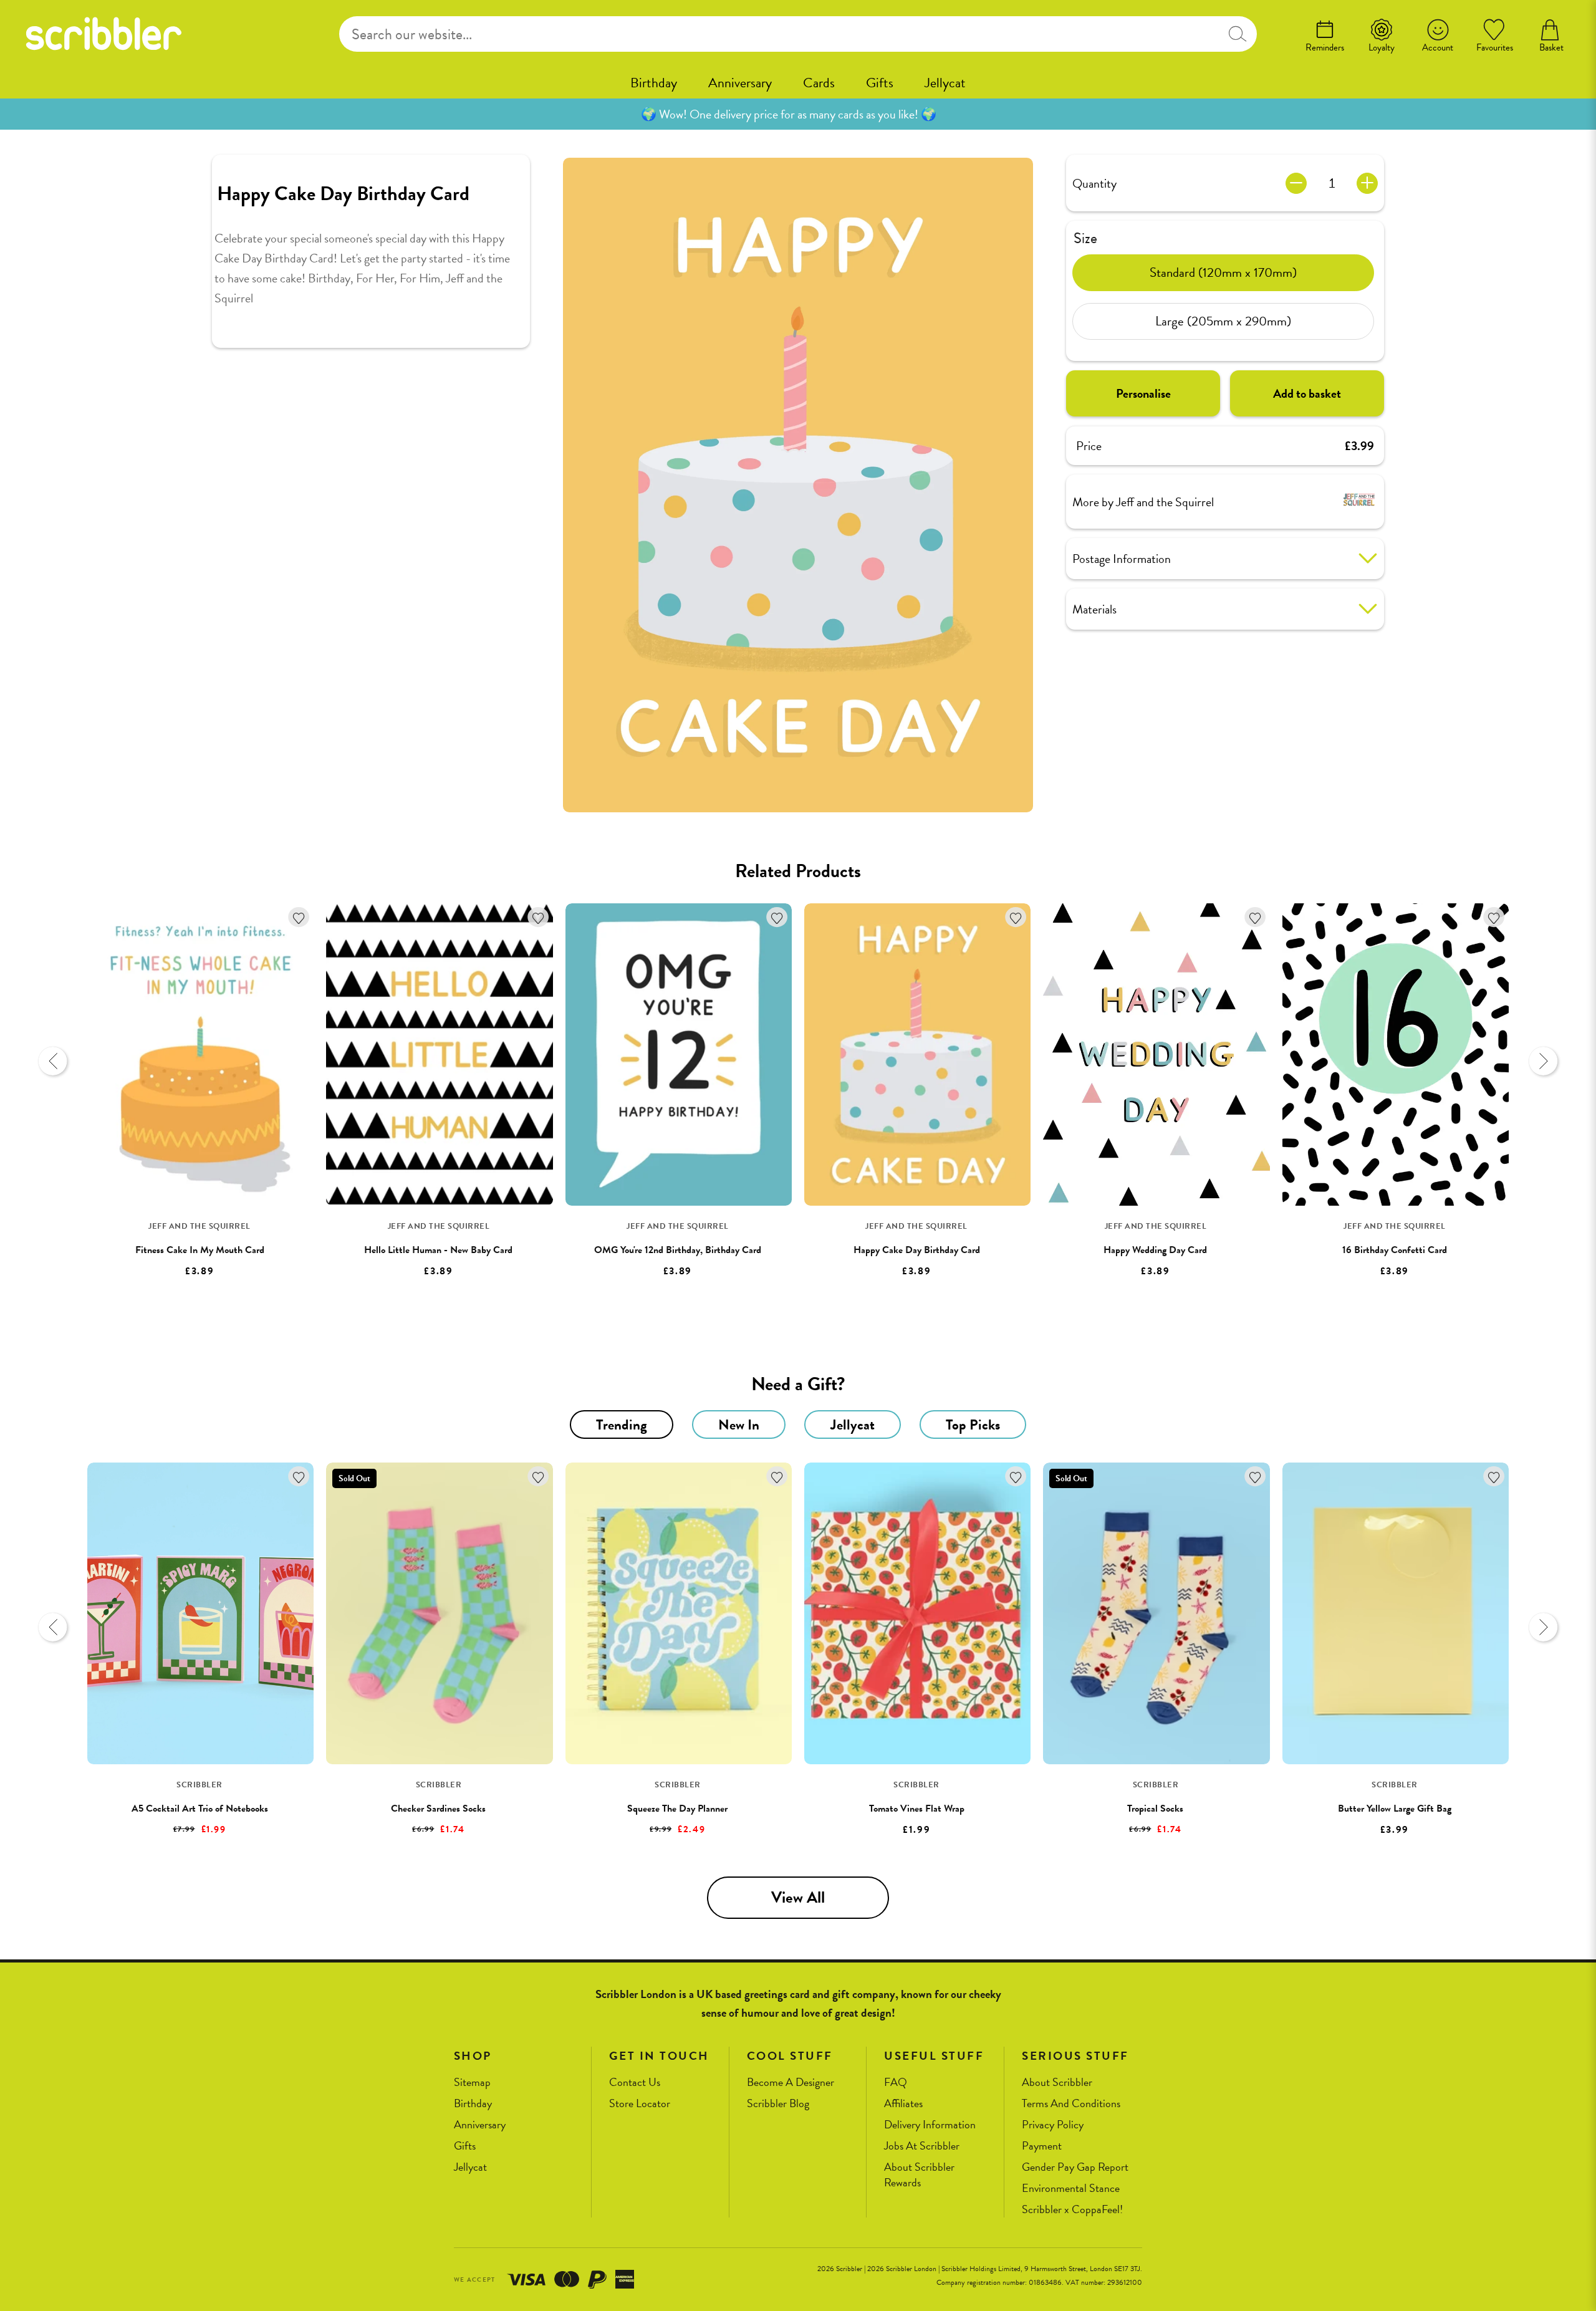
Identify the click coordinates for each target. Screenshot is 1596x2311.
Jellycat (945, 83)
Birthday (654, 83)
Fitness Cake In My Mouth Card (200, 1250)
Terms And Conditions (1071, 2104)
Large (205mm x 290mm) (1223, 320)
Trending (622, 1425)
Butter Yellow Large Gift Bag (1395, 1809)
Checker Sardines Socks (438, 1809)
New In (739, 1425)
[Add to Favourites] (299, 917)
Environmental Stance (1071, 2188)
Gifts (880, 83)
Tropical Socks (1155, 1809)
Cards (819, 83)
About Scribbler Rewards (919, 2175)
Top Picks (973, 1425)
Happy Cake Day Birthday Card (917, 1250)
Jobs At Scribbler (922, 2146)
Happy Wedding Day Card (1155, 1250)
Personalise (1143, 393)
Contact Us (635, 2083)
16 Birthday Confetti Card (1395, 1250)
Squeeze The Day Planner (677, 1809)
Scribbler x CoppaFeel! (1072, 2210)
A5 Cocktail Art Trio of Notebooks (200, 1809)
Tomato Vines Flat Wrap (917, 1809)
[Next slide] (1543, 1061)
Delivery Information (930, 2125)
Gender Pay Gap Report (1075, 2167)
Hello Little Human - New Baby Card (438, 1250)
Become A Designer (791, 2083)
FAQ (896, 2083)
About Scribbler (1057, 2083)
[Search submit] (1237, 34)
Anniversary (740, 83)
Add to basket (1307, 393)
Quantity (1094, 183)
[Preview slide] (53, 1061)
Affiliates (903, 2104)
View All (798, 1897)
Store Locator (640, 2104)
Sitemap (472, 2083)
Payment (1042, 2146)
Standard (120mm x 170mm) (1223, 272)
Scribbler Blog (778, 2104)
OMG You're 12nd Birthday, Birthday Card (678, 1250)
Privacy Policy (1053, 2125)
